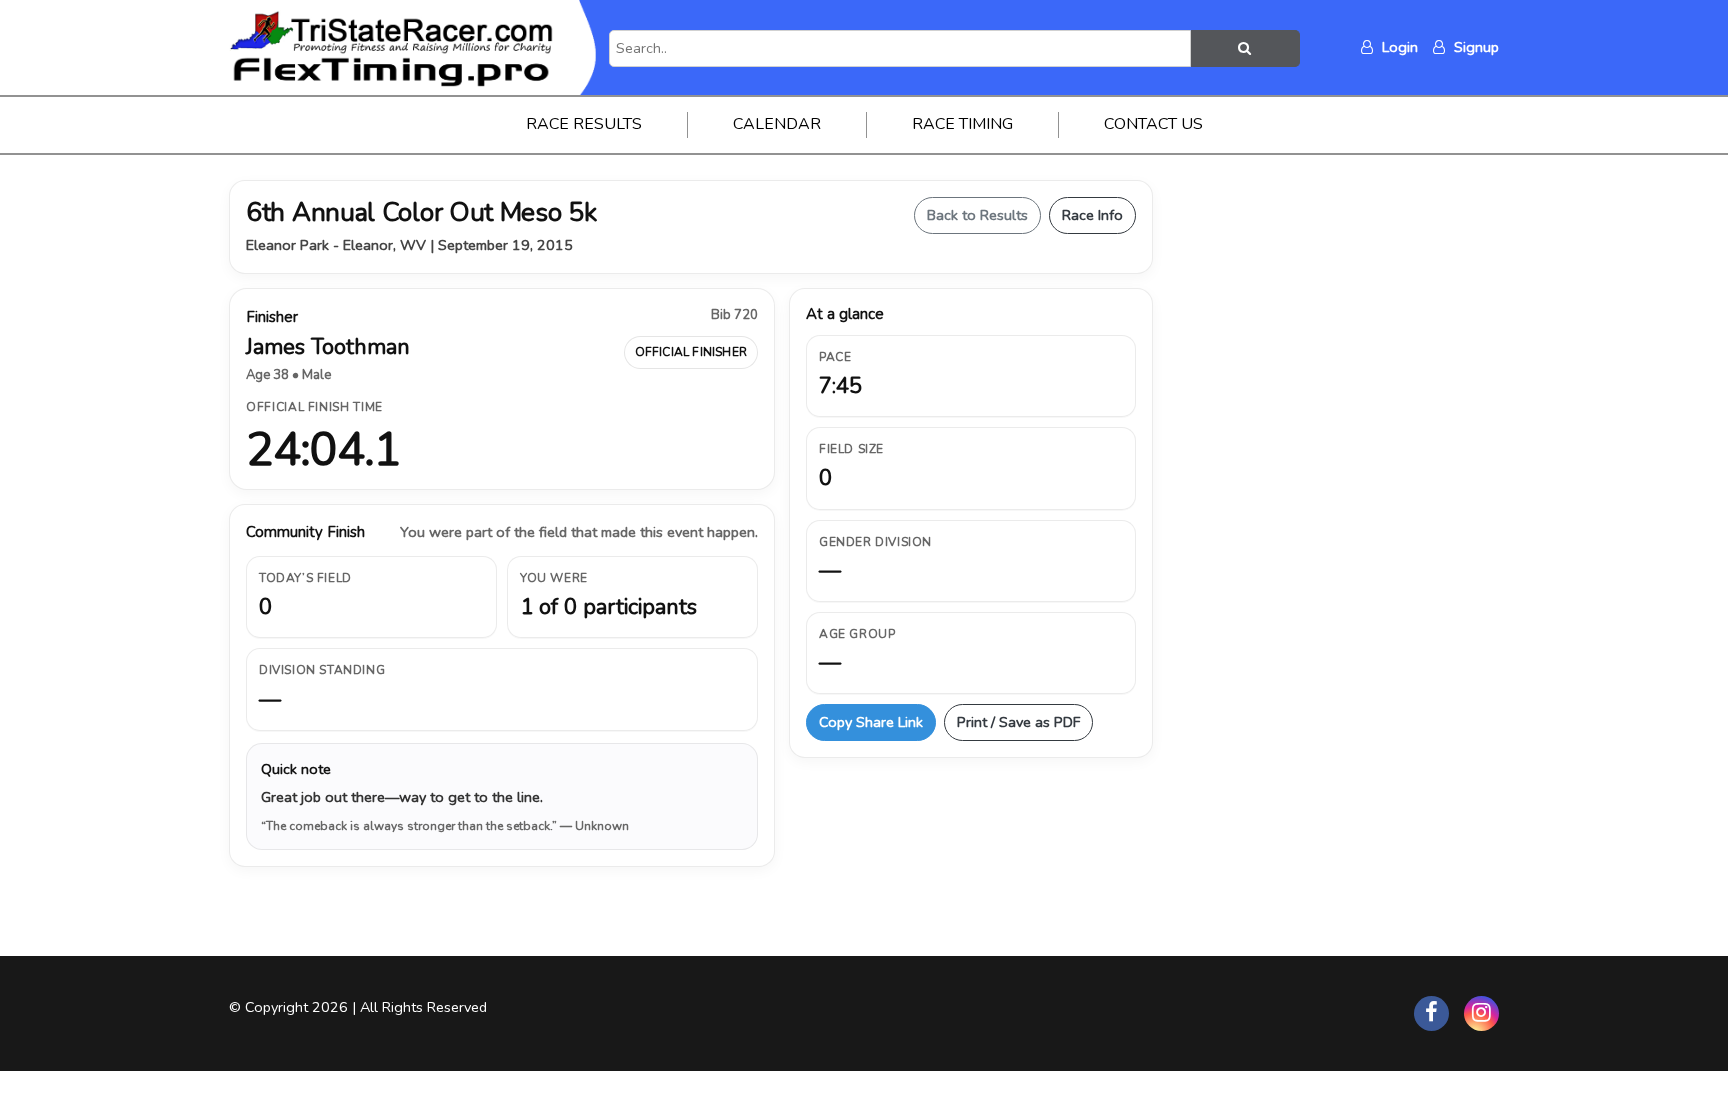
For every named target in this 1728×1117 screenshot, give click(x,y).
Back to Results (977, 215)
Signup (1474, 47)
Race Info (1092, 215)
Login (1398, 47)
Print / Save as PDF (1018, 722)
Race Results (584, 124)
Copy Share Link (871, 722)
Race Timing (962, 124)
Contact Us (1153, 124)
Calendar (777, 124)
